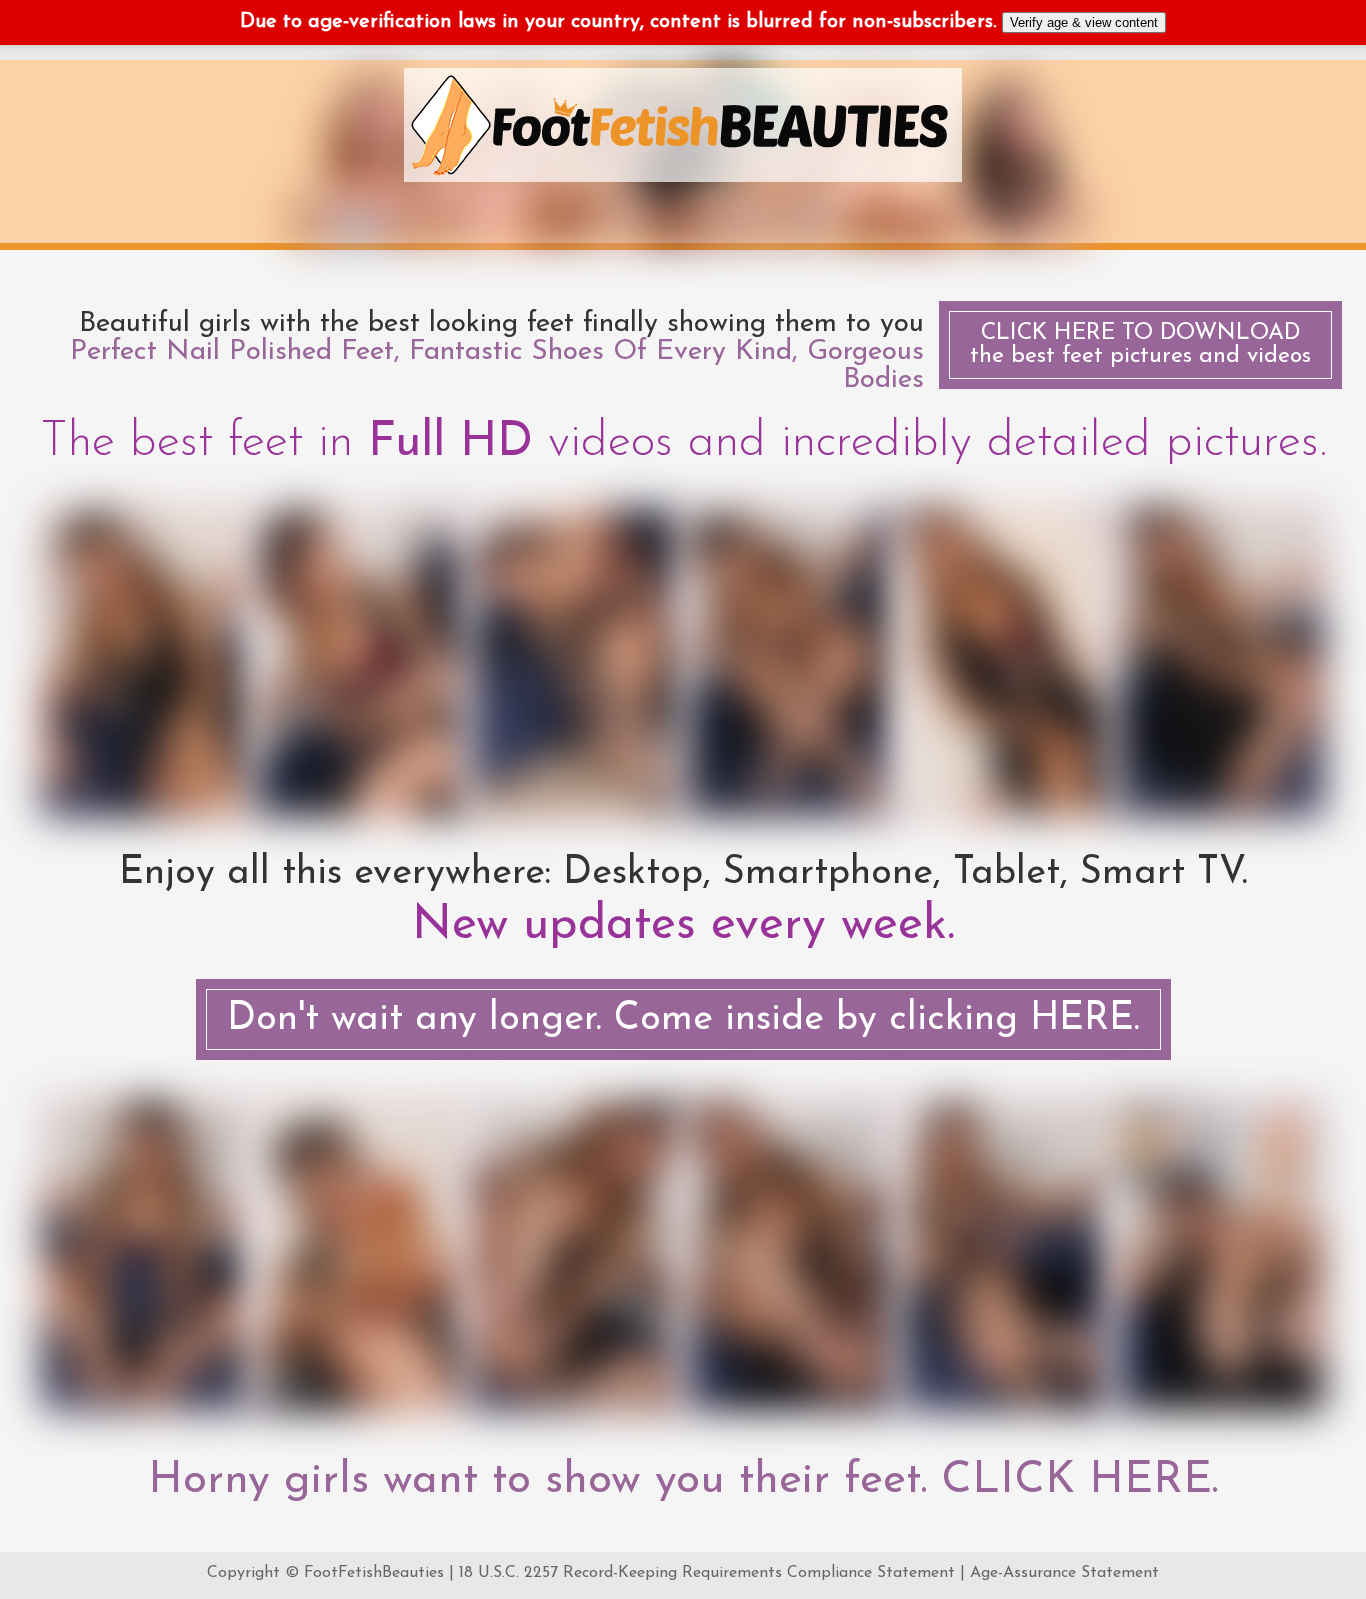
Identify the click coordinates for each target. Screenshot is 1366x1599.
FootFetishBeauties (374, 1573)
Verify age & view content (1084, 22)
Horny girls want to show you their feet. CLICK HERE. (683, 1481)
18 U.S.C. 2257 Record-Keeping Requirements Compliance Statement (707, 1573)
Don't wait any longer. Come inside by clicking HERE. (683, 1019)
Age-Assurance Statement (1064, 1573)
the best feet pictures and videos (1140, 345)
